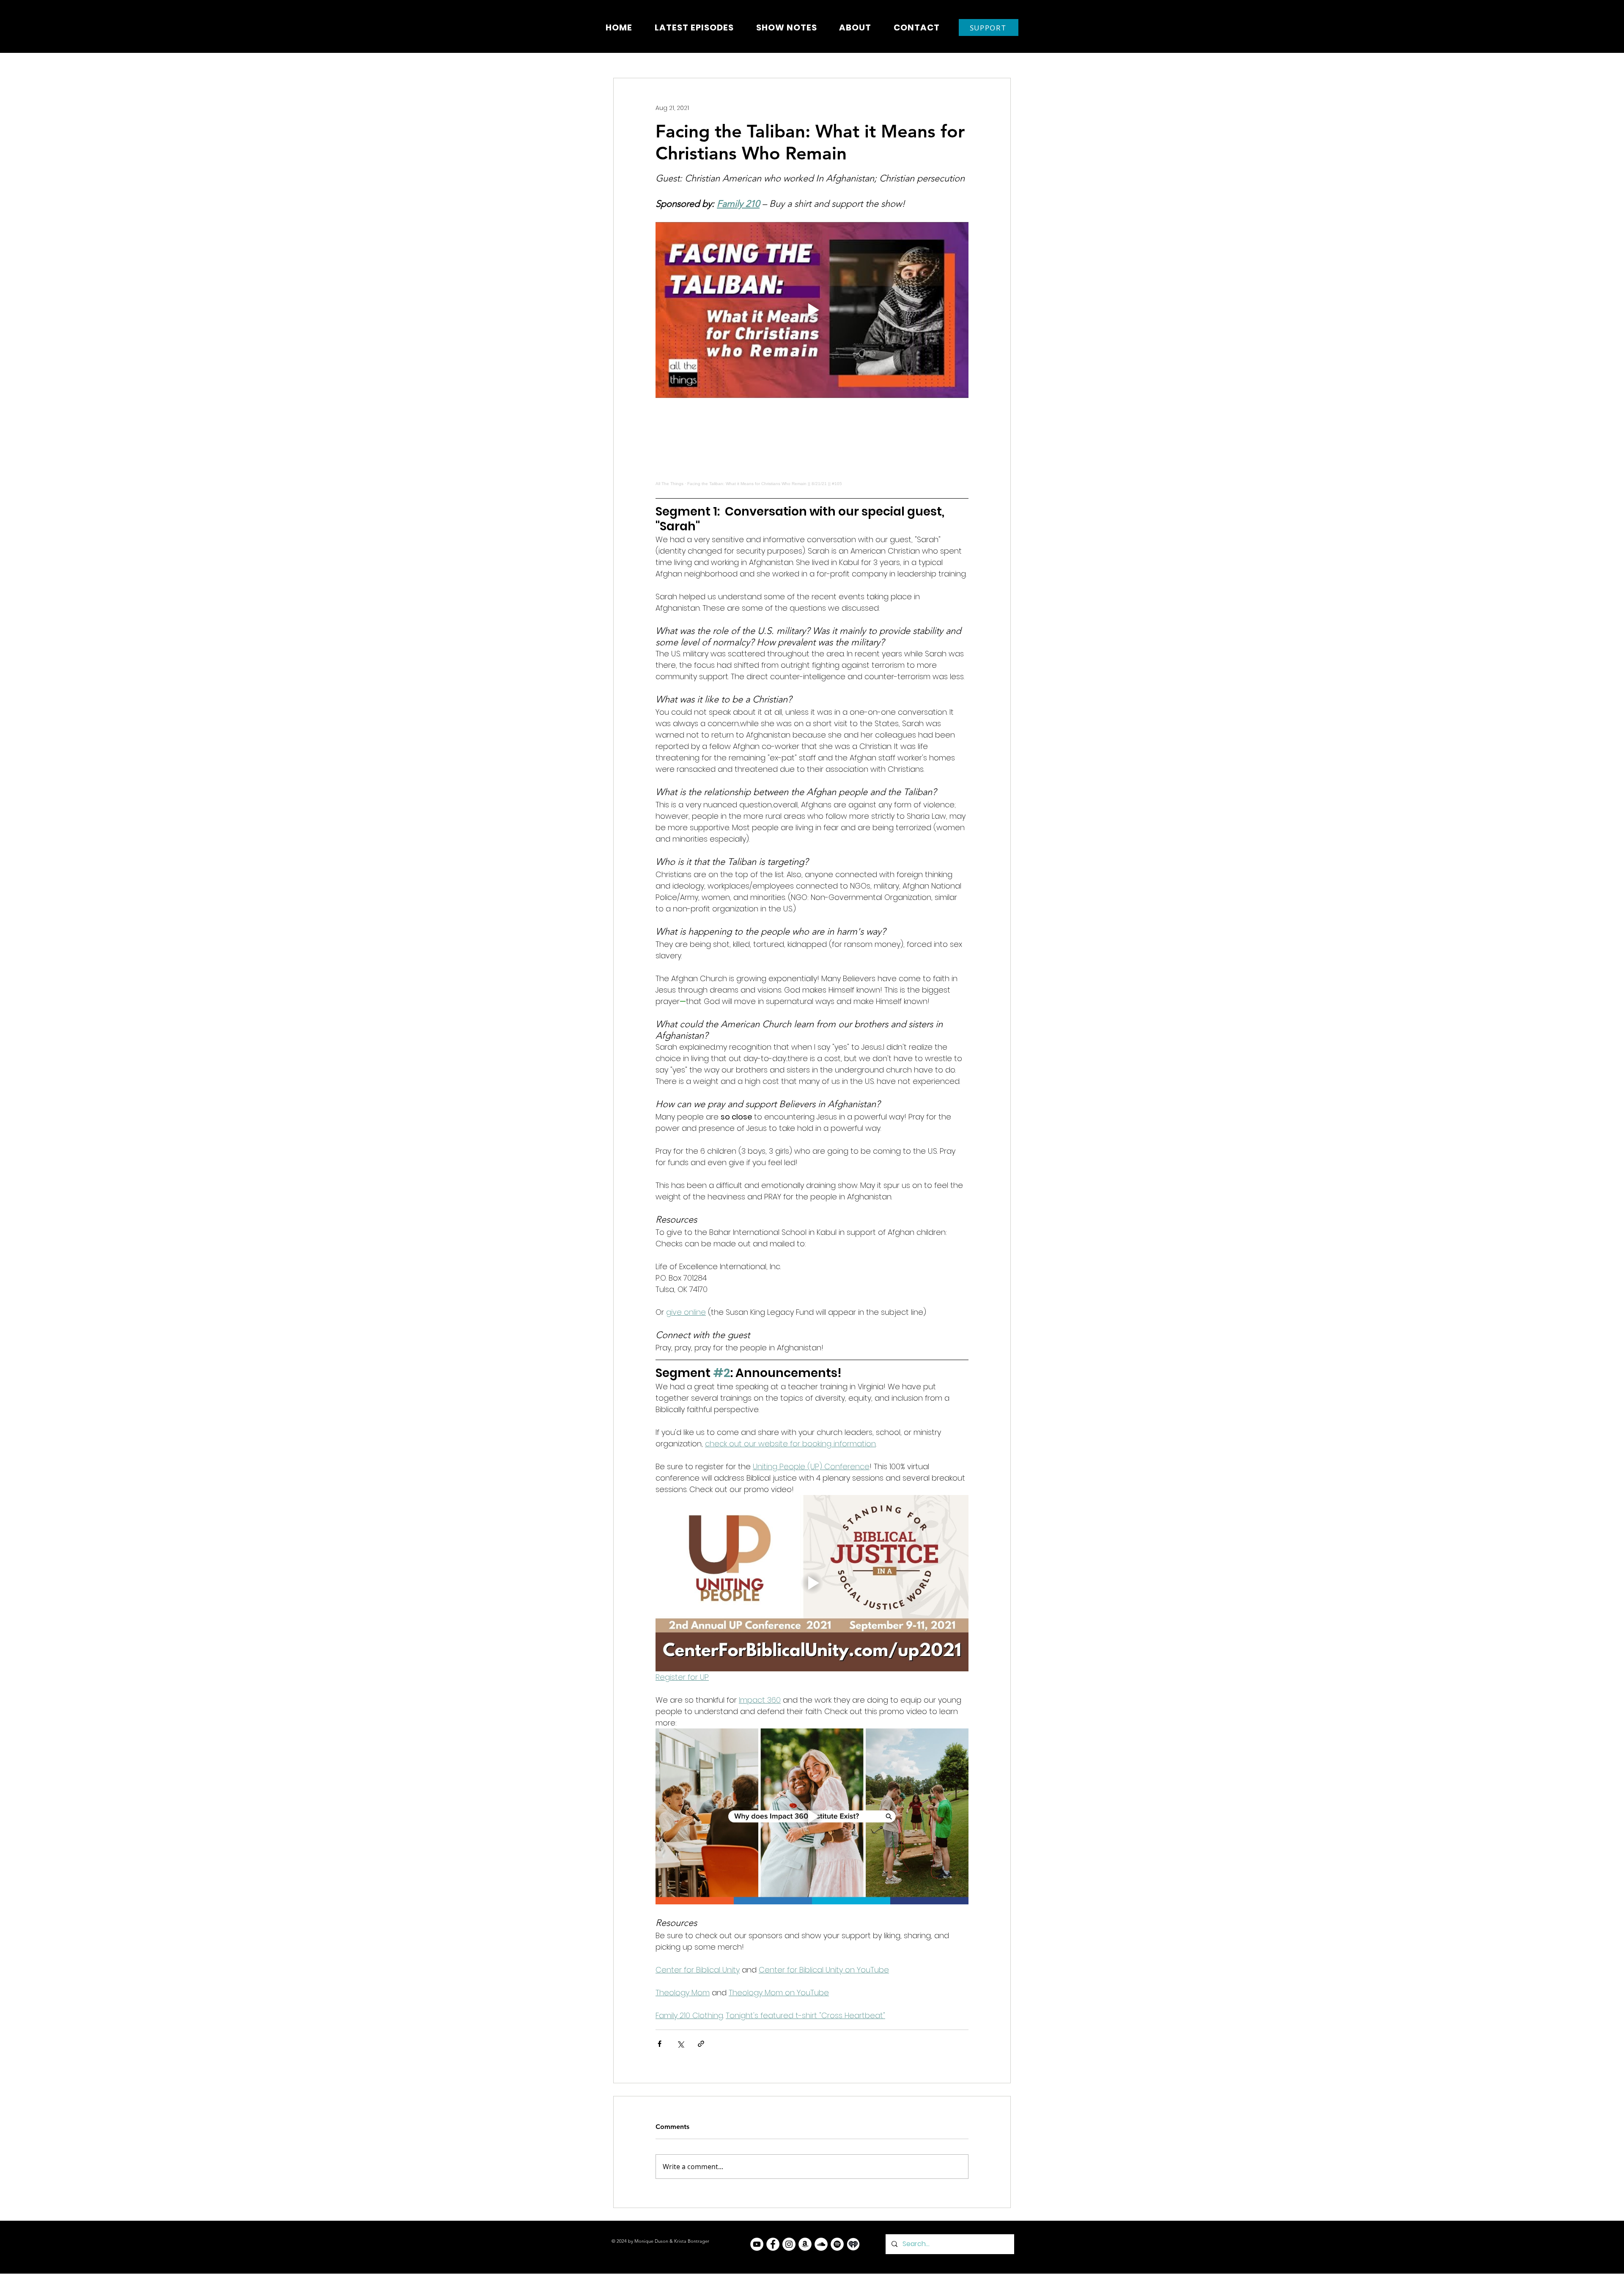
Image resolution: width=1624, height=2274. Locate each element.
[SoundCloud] (821, 2244)
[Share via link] (701, 2044)
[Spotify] (837, 2244)
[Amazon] (805, 2244)
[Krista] (757, 2244)
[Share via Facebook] (660, 2044)
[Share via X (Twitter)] (680, 2044)
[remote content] (812, 448)
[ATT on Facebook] (773, 2244)
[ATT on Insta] (789, 2244)
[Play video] (812, 310)
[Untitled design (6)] (853, 2244)
